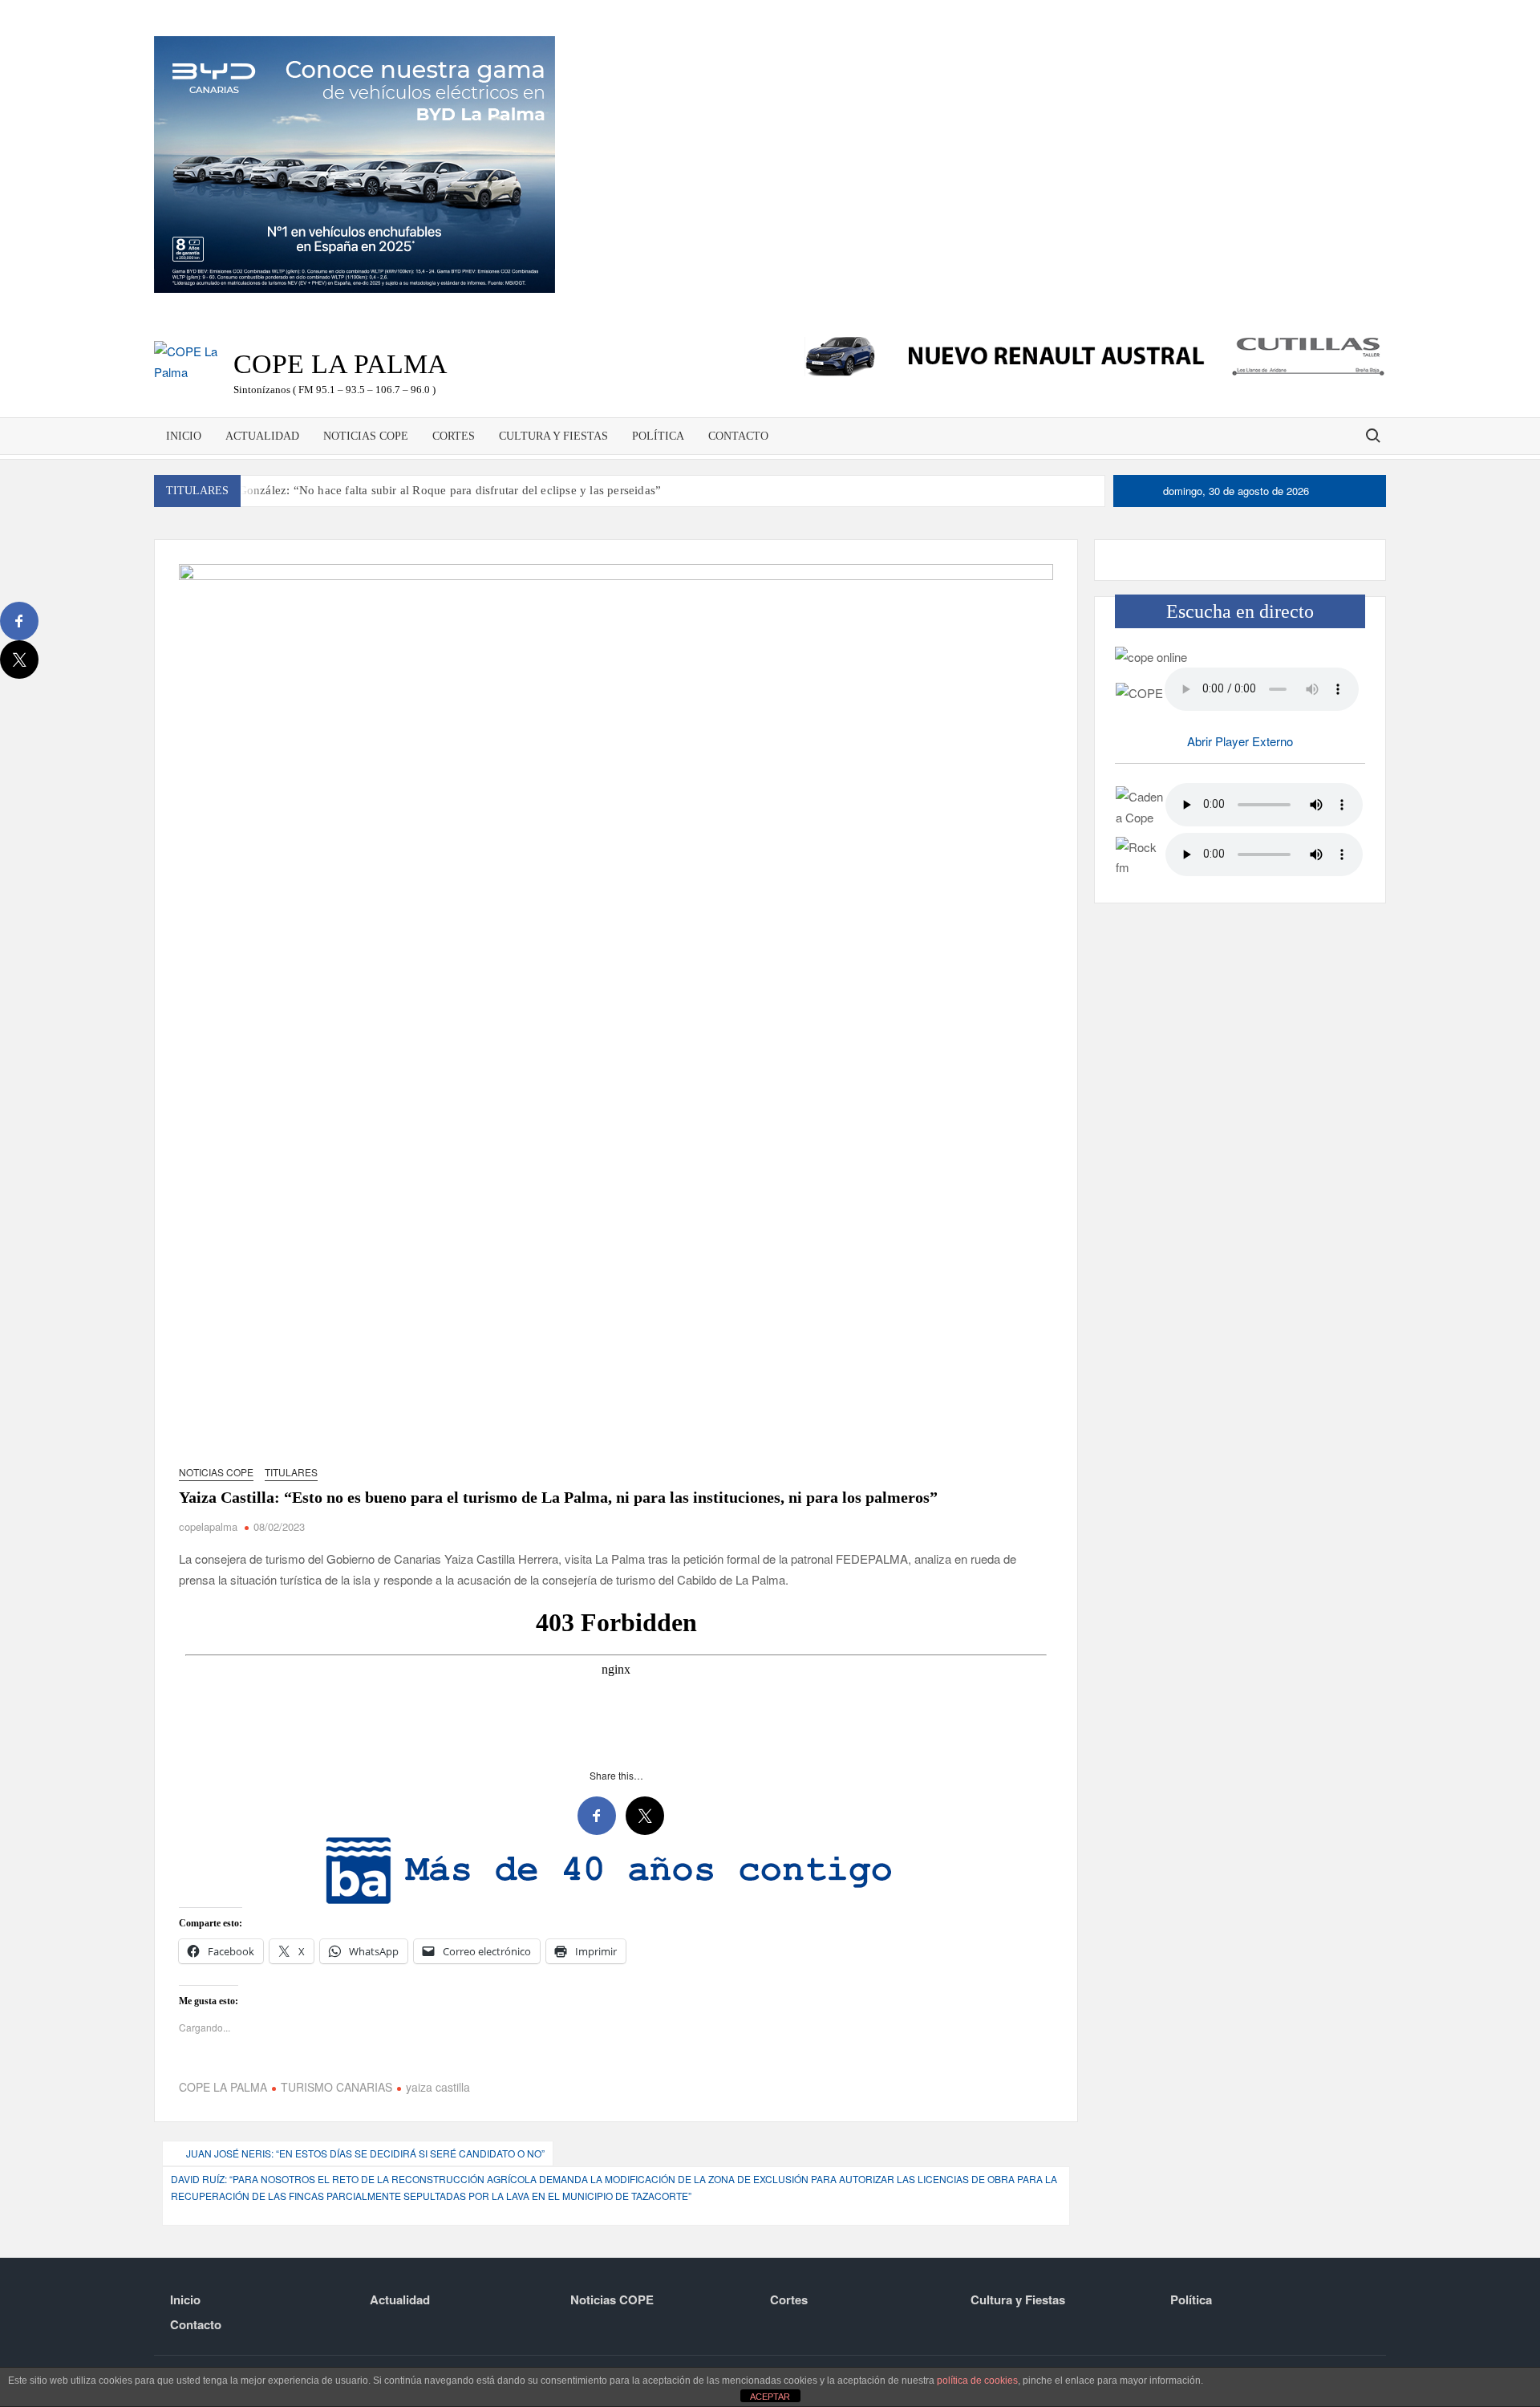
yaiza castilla (438, 2030)
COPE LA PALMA (223, 2030)
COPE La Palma (340, 364)
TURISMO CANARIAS (336, 2030)
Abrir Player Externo (1240, 741)
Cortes (454, 436)
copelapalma (208, 1526)
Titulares (291, 1472)
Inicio (184, 436)
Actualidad (262, 436)
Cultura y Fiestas (553, 436)
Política (658, 436)
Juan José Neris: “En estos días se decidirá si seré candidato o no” (365, 2095)
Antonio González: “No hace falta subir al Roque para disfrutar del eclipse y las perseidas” (427, 490)
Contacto (738, 436)
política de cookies (977, 2381)
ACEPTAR (770, 2397)
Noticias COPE (366, 436)
